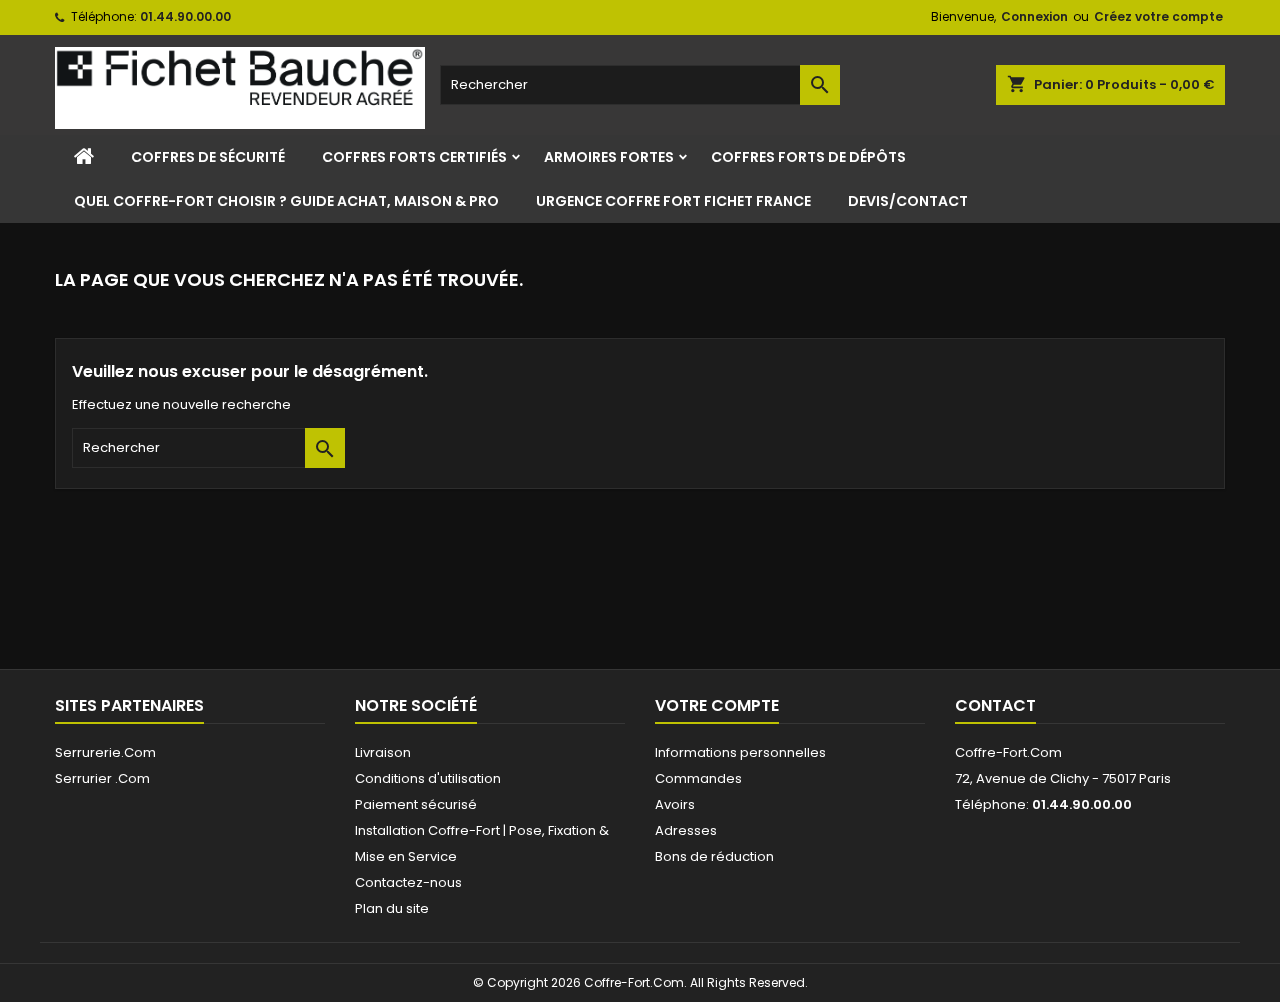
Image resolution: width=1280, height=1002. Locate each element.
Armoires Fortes (609, 157)
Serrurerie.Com (105, 752)
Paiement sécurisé (416, 804)
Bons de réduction (714, 856)
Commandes (698, 778)
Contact (995, 705)
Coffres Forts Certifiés (414, 157)
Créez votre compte (1158, 16)
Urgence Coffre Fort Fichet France (673, 201)
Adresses (686, 830)
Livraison (383, 752)
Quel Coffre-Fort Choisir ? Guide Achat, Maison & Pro (286, 201)
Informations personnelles (740, 752)
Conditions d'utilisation (428, 778)
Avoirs (675, 804)
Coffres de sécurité (208, 157)
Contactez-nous (408, 882)
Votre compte (717, 705)
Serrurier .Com (102, 778)
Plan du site (392, 908)
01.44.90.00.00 (185, 16)
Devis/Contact (908, 201)
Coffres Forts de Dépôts (808, 157)
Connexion (1034, 16)
